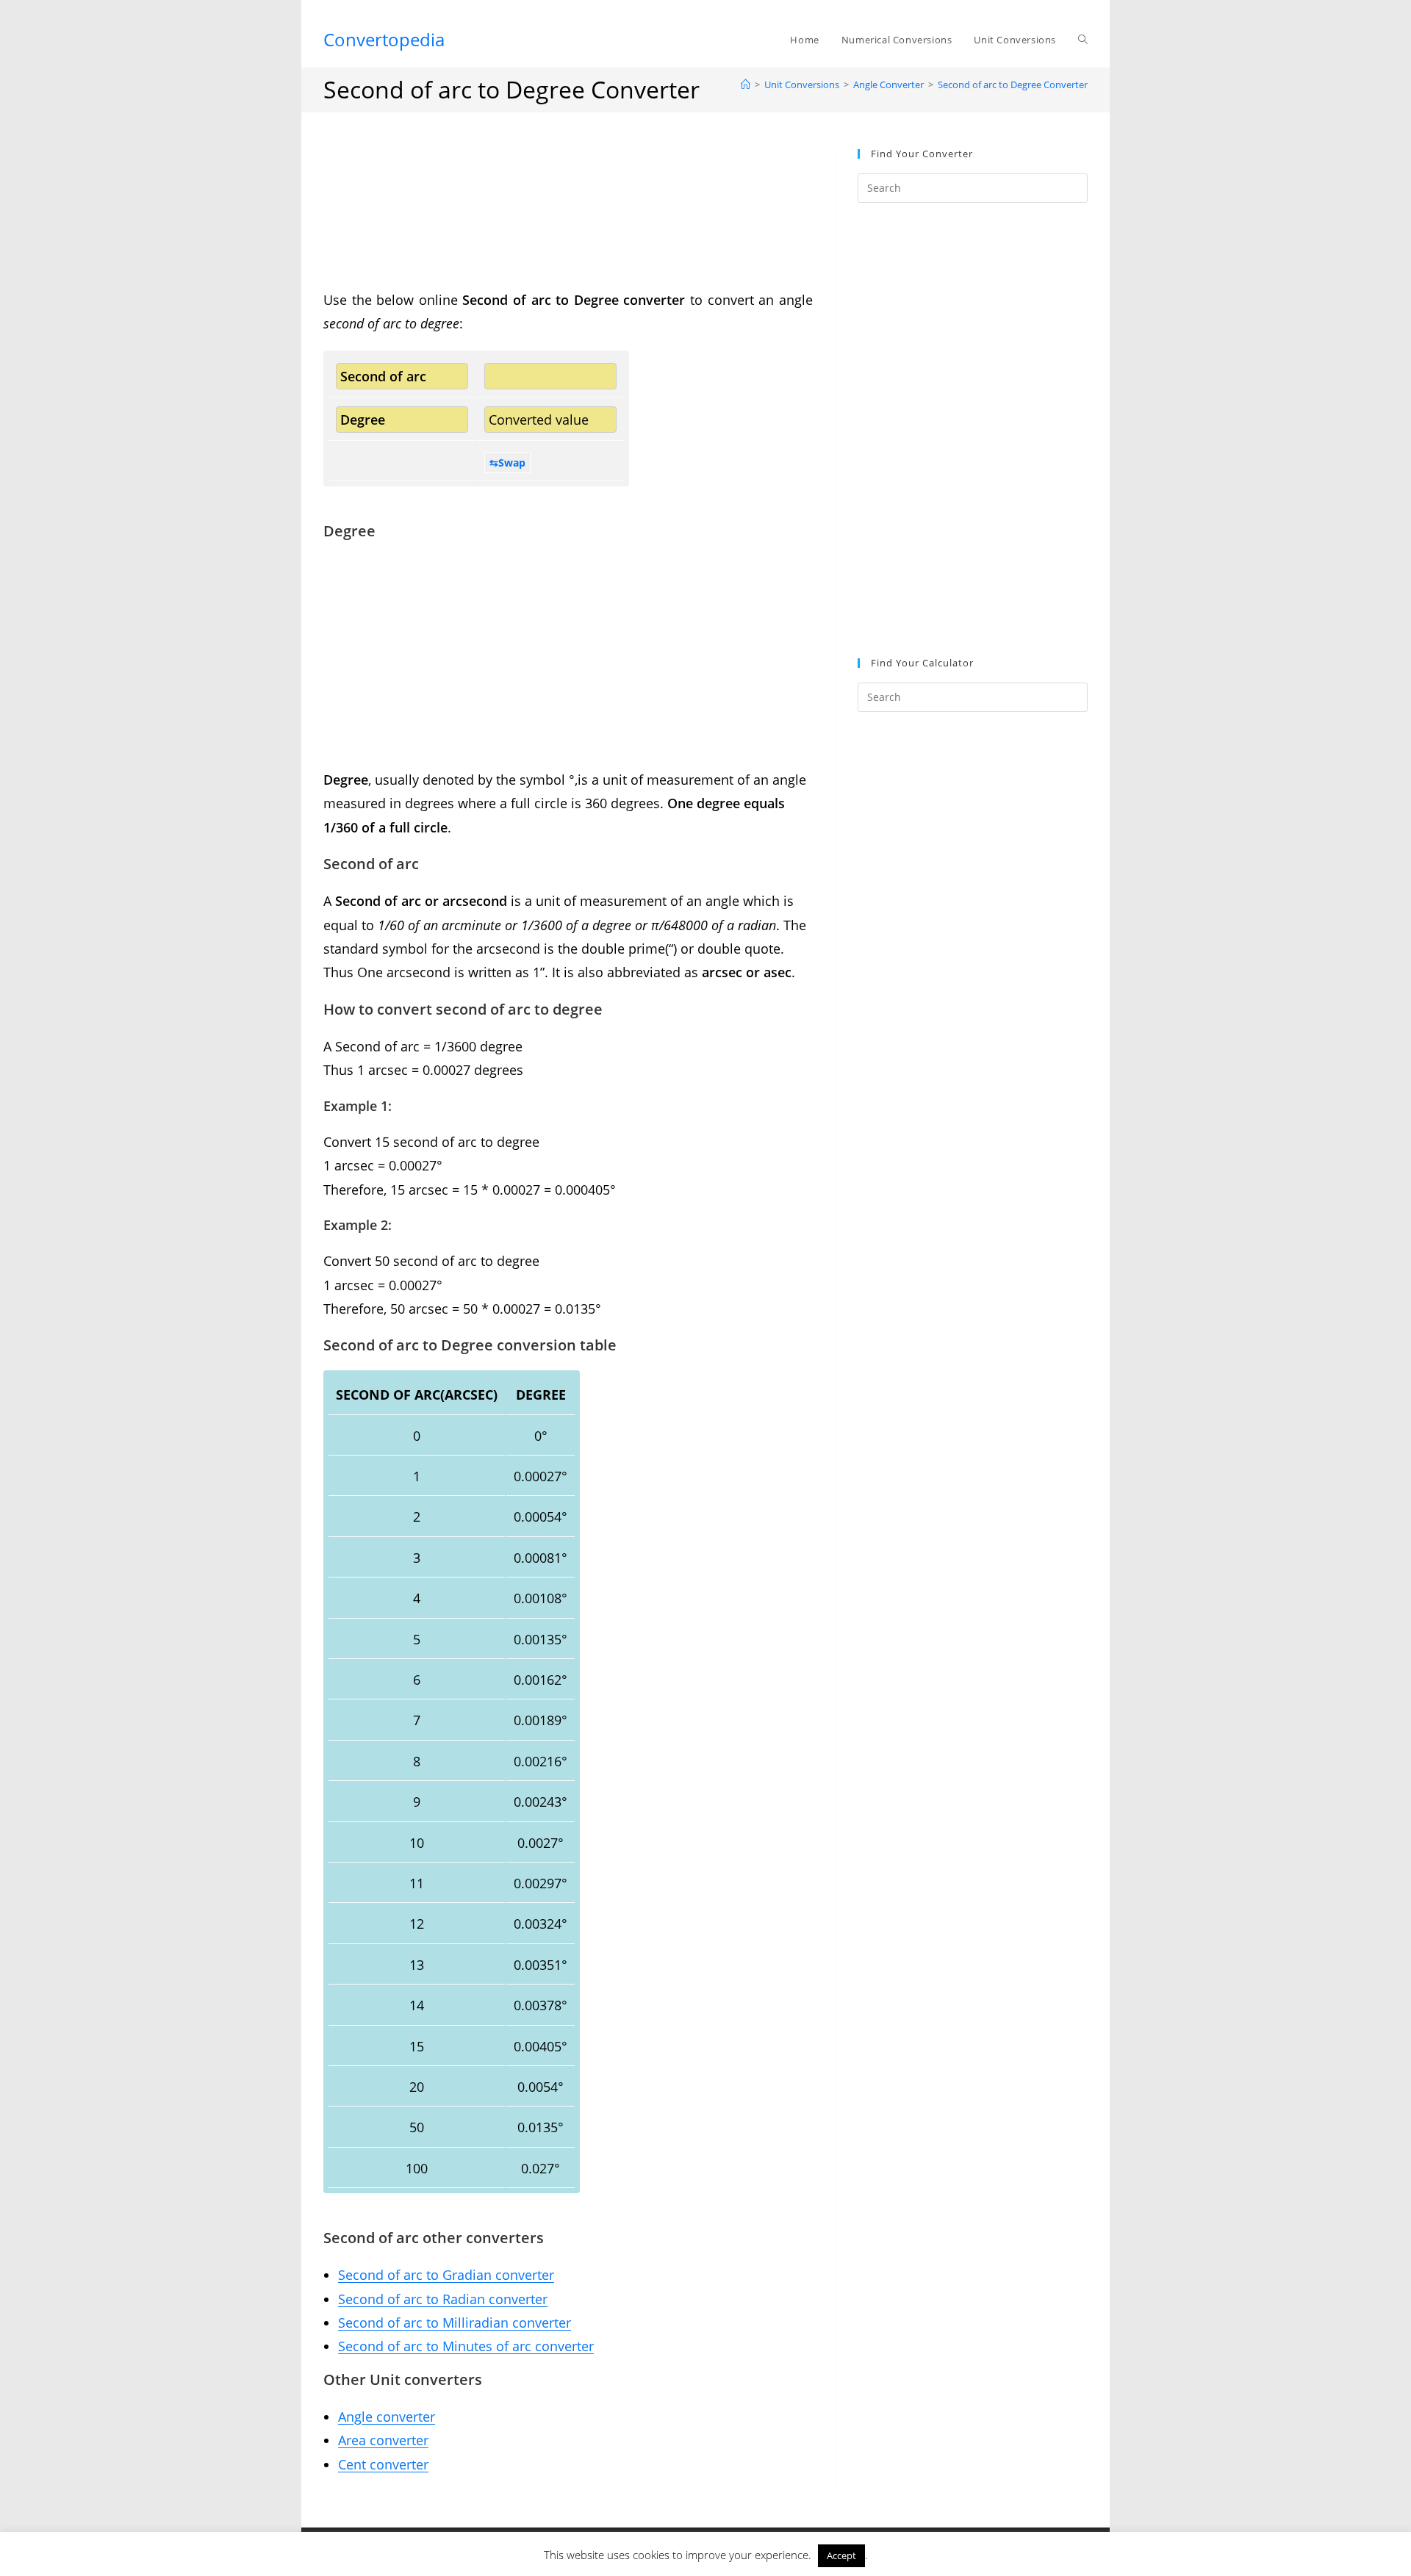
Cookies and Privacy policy (925, 2543)
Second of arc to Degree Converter (1013, 84)
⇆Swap (507, 463)
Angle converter (387, 2417)
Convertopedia (384, 39)
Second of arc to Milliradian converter (455, 2323)
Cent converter (383, 2464)
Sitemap (705, 2560)
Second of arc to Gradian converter (446, 2275)
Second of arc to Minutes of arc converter (466, 2346)
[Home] (746, 84)
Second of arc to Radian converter (443, 2299)
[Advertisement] (568, 219)
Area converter (383, 2440)
